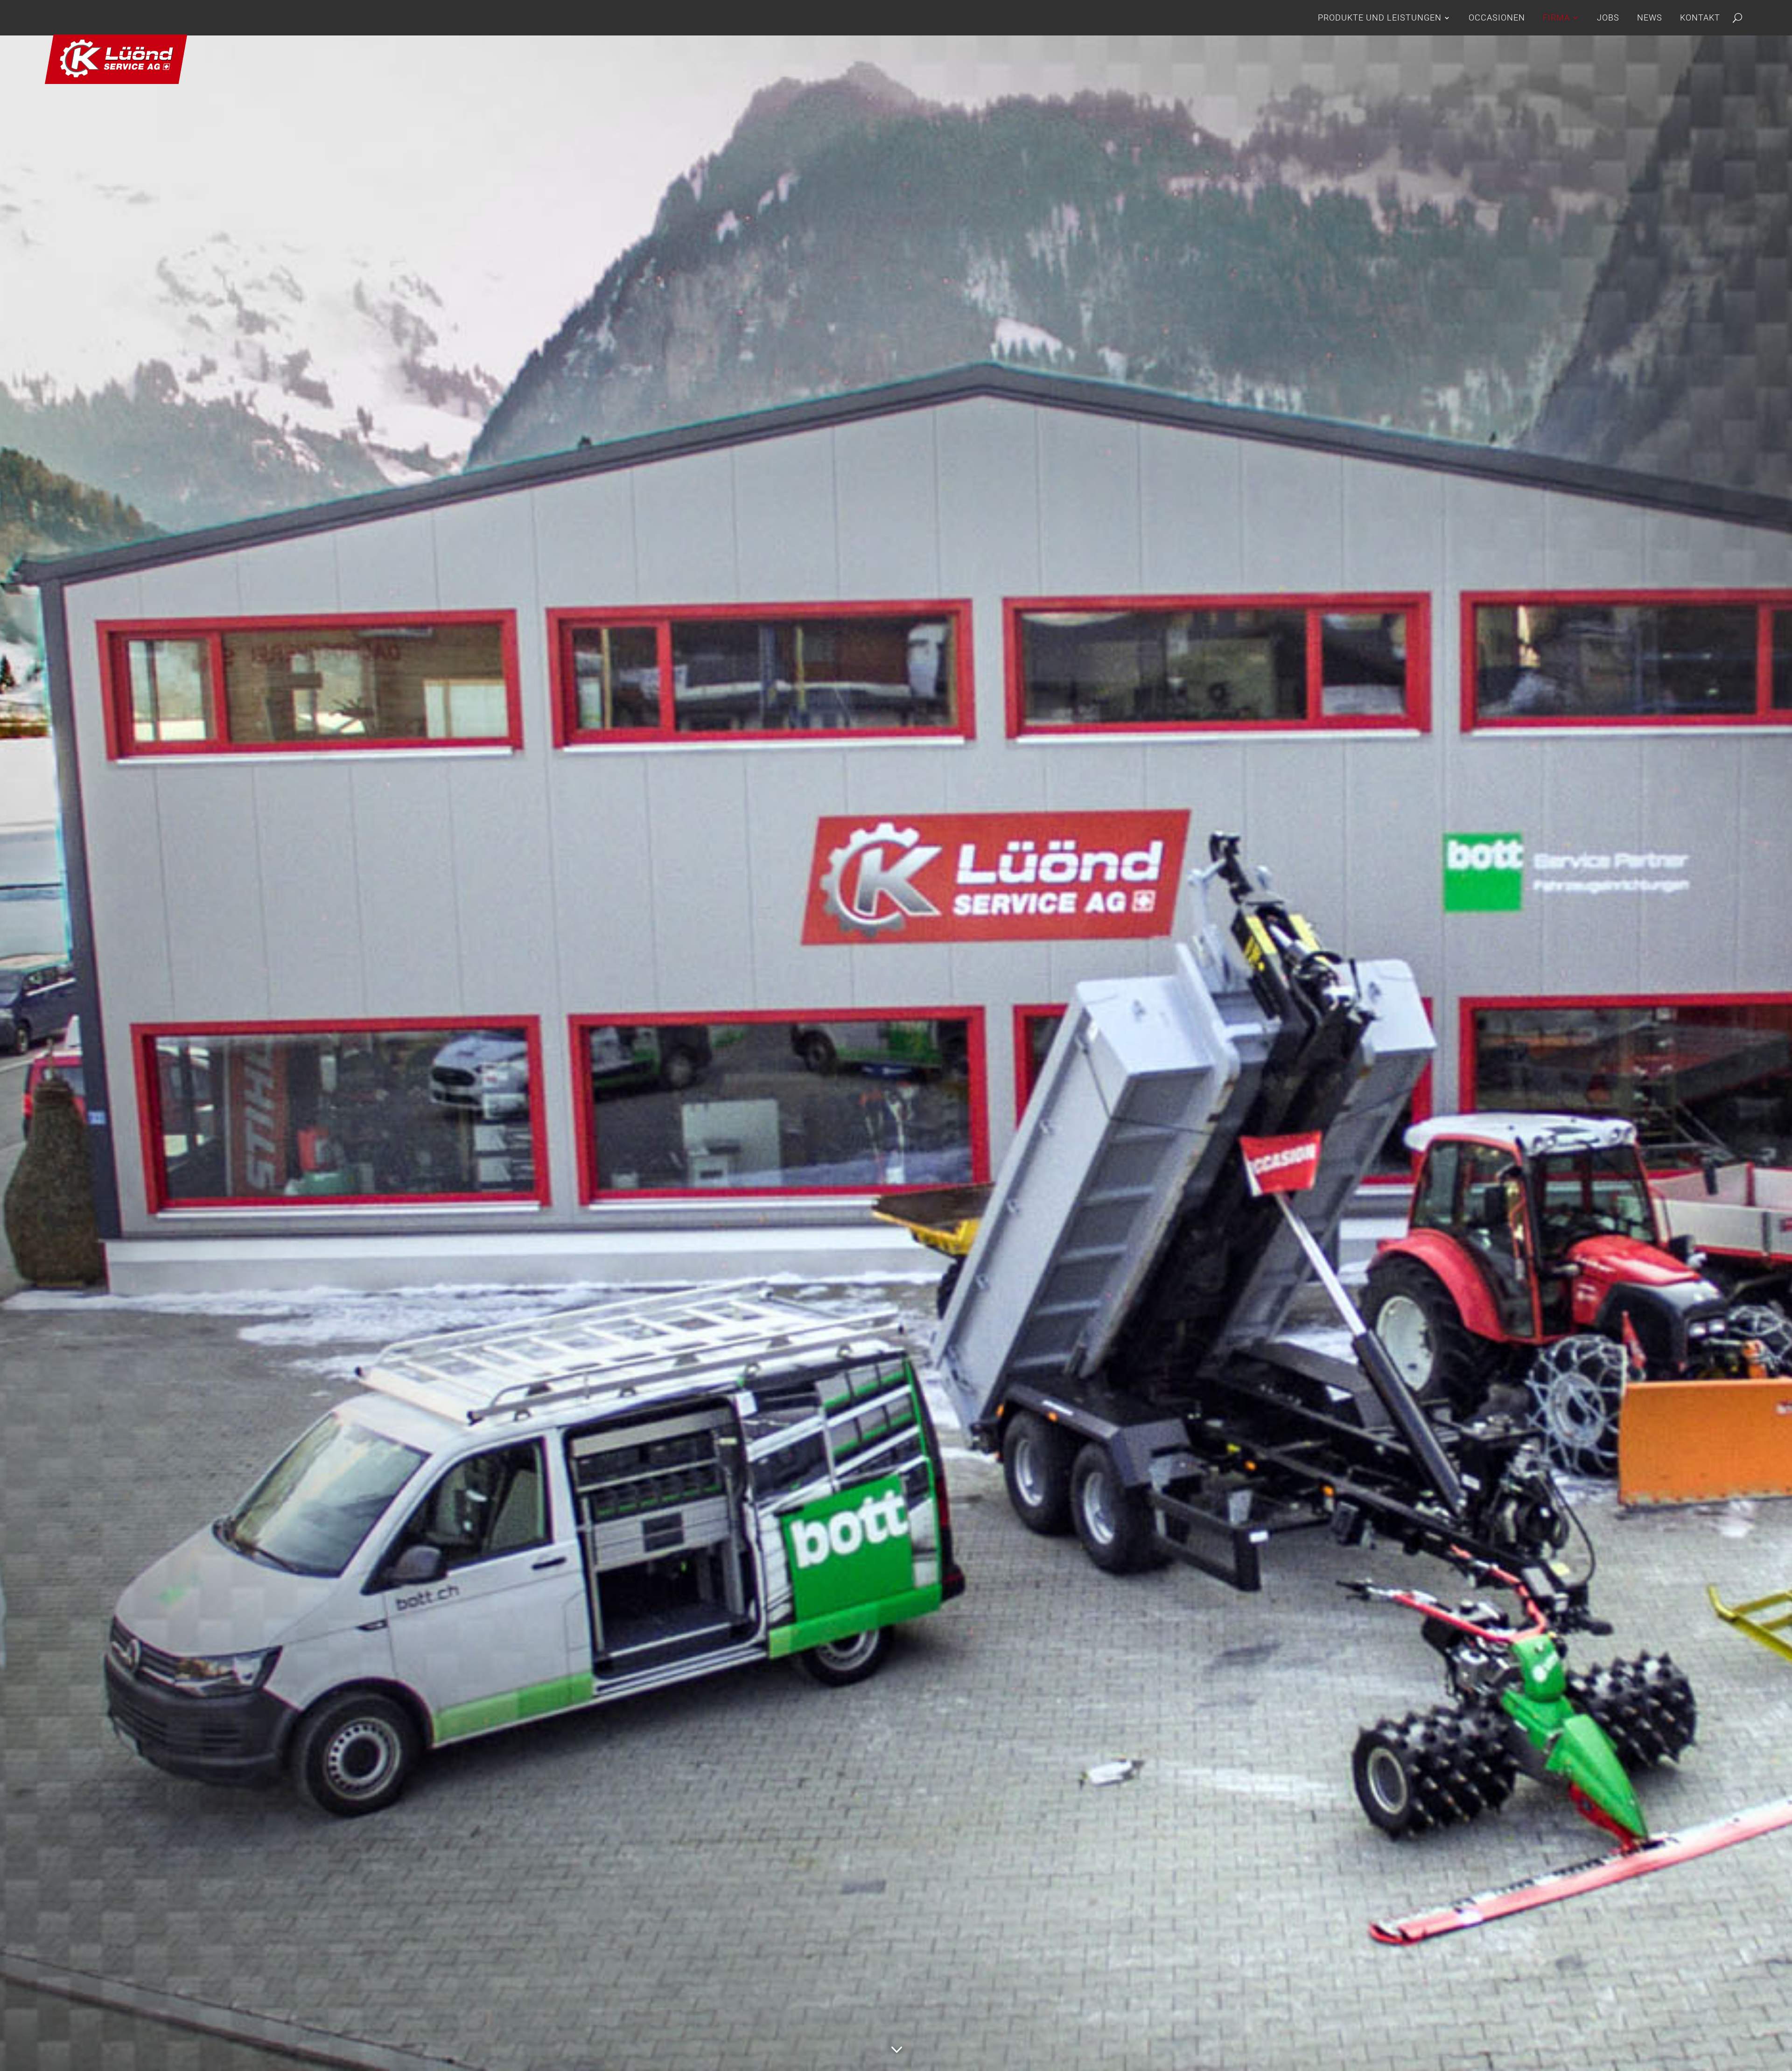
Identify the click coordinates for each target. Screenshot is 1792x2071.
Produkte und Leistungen (1380, 17)
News (1650, 17)
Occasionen (1497, 17)
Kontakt (1700, 17)
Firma (1556, 17)
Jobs (1608, 17)
